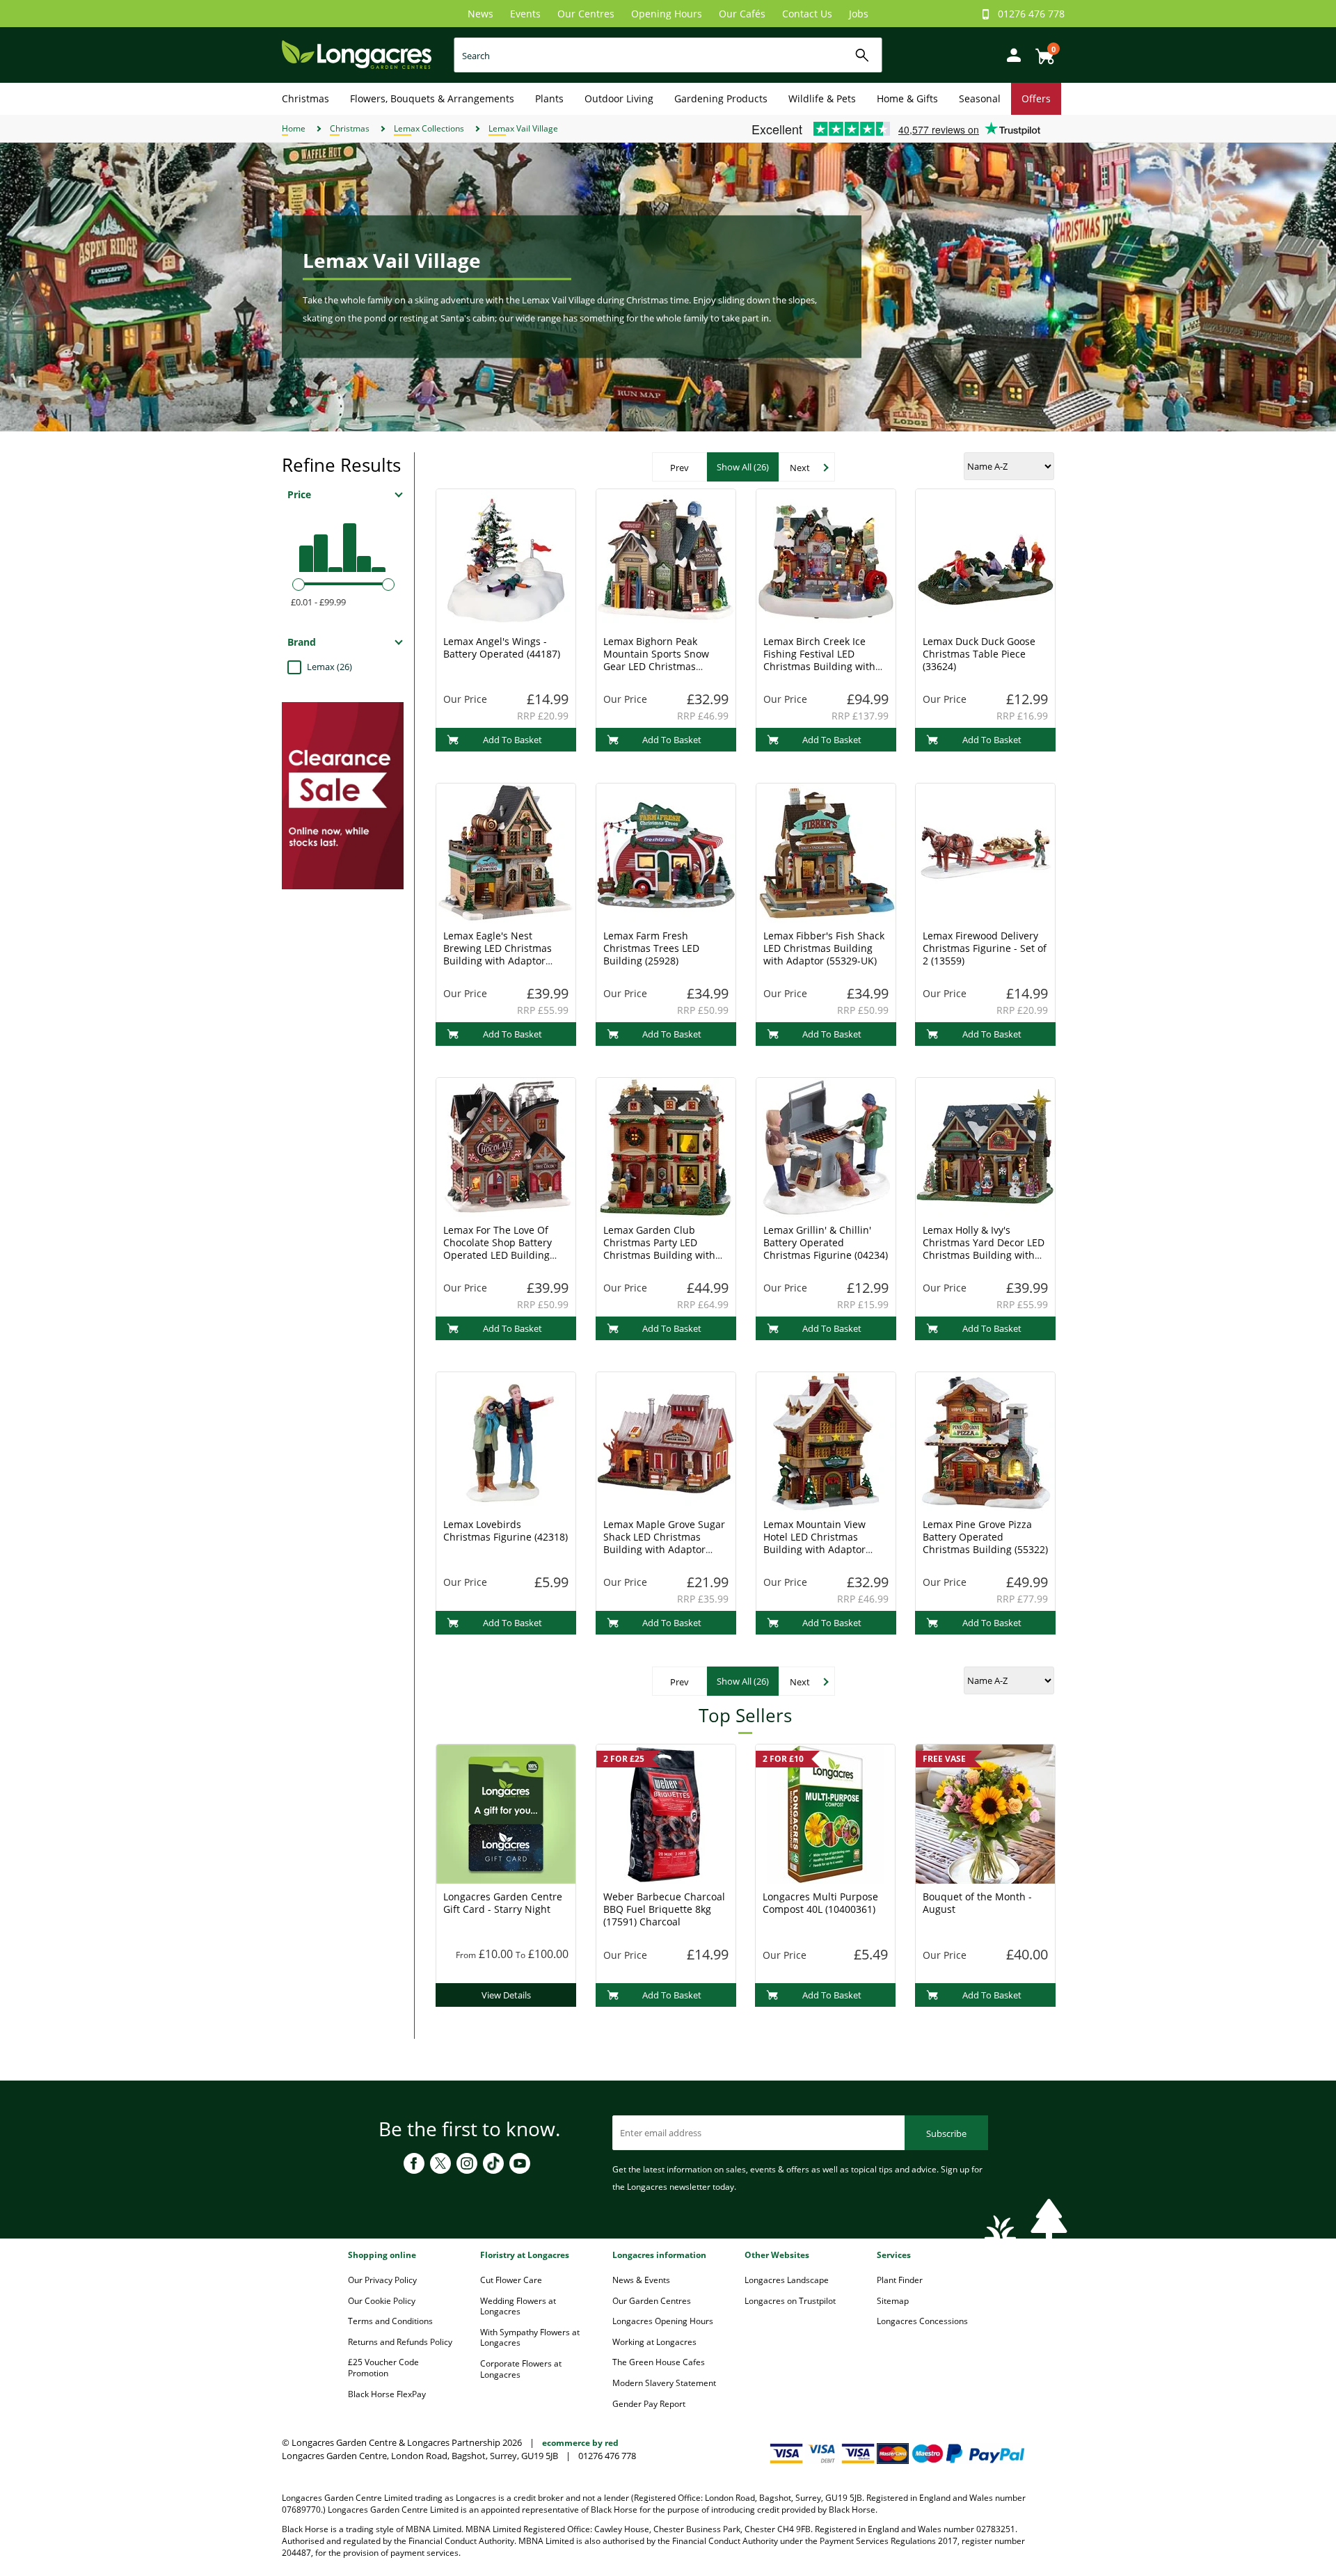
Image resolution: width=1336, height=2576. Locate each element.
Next (800, 468)
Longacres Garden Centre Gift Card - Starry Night (503, 1903)
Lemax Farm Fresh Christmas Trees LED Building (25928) (651, 948)
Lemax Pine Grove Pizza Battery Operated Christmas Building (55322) (985, 1537)
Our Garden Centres (652, 2301)
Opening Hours (667, 14)
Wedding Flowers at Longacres (518, 2306)
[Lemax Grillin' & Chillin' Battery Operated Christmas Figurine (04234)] (826, 1146)
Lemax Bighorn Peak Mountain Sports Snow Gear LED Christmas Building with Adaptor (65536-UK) (656, 666)
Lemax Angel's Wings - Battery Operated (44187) (502, 647)
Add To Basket (512, 740)
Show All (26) (743, 467)
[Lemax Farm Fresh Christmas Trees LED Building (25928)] (666, 852)
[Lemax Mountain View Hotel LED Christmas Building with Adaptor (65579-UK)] (826, 1440)
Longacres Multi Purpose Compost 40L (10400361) (820, 1903)
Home (294, 128)
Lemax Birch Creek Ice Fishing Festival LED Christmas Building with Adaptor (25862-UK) (819, 660)
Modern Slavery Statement (664, 2383)
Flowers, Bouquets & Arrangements (432, 98)
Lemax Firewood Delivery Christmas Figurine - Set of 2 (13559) (985, 948)
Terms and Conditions (390, 2321)
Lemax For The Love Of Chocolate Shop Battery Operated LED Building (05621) (498, 1249)
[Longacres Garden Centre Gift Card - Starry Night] (506, 1813)
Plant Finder (900, 2280)
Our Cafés (742, 14)
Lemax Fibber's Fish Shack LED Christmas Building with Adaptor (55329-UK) (824, 948)
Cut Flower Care (511, 2280)
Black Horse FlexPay (387, 2394)
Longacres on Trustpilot (790, 2301)
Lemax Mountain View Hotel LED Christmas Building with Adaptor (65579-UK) (814, 1543)
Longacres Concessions (922, 2321)
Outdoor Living (619, 98)
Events (525, 14)
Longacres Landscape (787, 2280)
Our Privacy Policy (382, 2280)
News (480, 14)
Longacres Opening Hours (663, 2321)
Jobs (859, 14)
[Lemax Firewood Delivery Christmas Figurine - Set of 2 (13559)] (985, 852)
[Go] (862, 55)
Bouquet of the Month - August (977, 1903)
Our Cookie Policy (382, 2301)
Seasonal (980, 98)
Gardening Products (721, 98)
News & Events (641, 2280)
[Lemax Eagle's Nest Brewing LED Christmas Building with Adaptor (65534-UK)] (506, 852)
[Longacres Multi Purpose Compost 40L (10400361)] (825, 1813)
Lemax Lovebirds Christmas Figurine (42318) (506, 1531)
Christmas (305, 98)
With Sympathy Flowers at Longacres (530, 2338)
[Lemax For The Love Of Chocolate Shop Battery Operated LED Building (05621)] (506, 1146)
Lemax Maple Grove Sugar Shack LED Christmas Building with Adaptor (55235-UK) (664, 1543)
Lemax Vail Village (523, 128)
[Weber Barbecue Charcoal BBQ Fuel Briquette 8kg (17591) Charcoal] (666, 1813)
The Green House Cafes (659, 2362)
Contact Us (807, 14)
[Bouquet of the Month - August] (985, 1813)
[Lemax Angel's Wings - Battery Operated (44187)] (506, 557)
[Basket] (1041, 51)
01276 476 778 (1031, 14)
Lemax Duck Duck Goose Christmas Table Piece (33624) (979, 654)
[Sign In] (1010, 54)
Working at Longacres (654, 2342)
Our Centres (586, 14)
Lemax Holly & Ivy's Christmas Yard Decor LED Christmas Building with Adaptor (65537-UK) (984, 1249)
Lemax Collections (429, 128)
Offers (1036, 98)
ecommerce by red (580, 2443)
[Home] (357, 54)
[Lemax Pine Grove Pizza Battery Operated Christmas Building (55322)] (985, 1440)
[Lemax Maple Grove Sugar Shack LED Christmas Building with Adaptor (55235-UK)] (666, 1440)
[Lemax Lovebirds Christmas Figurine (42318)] (506, 1440)
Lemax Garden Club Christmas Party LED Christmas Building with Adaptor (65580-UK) (659, 1249)
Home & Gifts (907, 98)
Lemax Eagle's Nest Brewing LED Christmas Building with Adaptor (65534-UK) (498, 954)
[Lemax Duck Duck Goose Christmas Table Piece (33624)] (985, 557)
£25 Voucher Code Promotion (383, 2368)
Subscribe (946, 2133)
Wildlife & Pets (822, 98)
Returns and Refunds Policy (400, 2342)
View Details (506, 1995)
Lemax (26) (329, 667)
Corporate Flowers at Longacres (521, 2369)
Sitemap (893, 2301)
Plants (549, 98)
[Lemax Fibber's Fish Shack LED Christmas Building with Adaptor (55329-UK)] (826, 852)
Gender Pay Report (649, 2404)
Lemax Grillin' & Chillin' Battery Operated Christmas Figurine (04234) (826, 1242)
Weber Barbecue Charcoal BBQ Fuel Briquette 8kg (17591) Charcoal (664, 1909)
